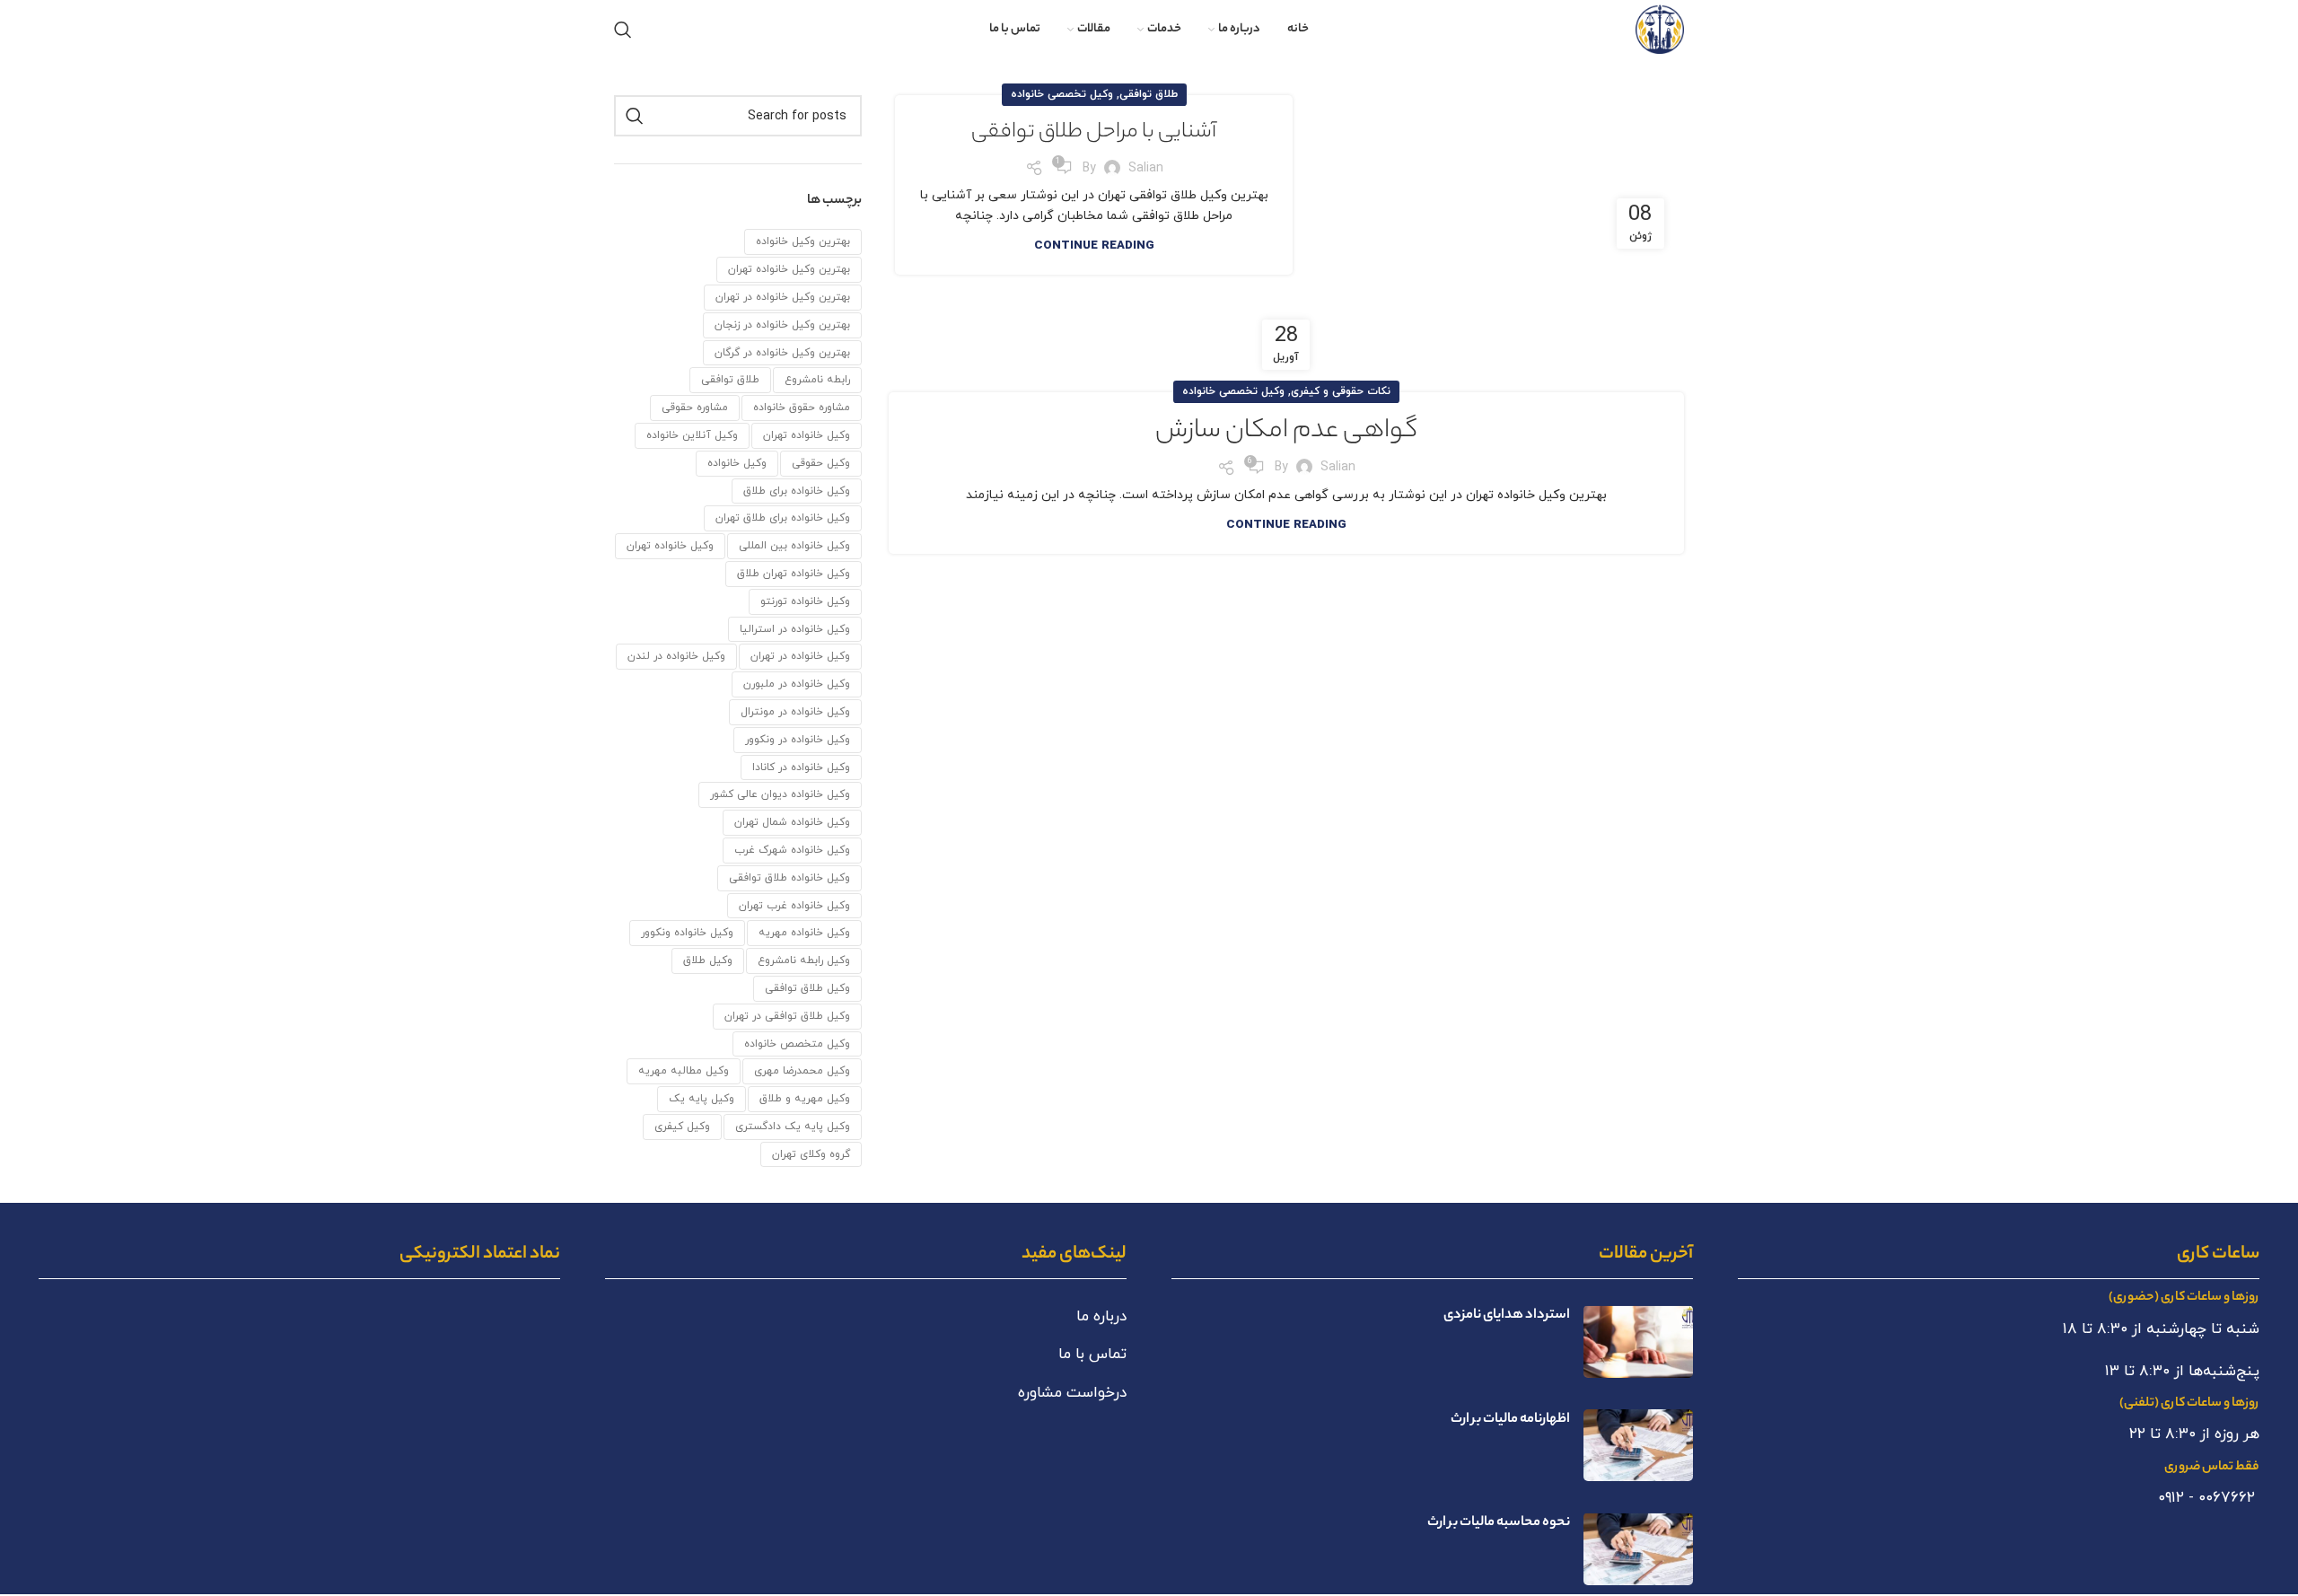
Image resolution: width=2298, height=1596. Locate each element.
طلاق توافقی (1149, 94)
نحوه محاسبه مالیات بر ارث (1499, 1523)
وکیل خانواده (737, 463)
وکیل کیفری (682, 1127)
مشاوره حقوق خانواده (802, 408)
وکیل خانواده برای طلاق (797, 491)
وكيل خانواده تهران (807, 435)
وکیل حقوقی (821, 463)
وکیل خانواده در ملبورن (797, 684)
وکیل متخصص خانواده (797, 1044)
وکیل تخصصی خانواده (1062, 94)
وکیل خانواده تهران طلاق (794, 574)
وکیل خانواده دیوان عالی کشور (780, 794)
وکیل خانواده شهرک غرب (792, 850)
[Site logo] (1660, 28)
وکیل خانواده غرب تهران (794, 906)
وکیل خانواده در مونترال (795, 712)
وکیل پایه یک (702, 1099)
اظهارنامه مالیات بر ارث (1510, 1420)
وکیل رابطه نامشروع (804, 960)
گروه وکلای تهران (811, 1154)
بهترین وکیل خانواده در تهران (783, 297)
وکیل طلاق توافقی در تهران (787, 1016)
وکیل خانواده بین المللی (794, 546)
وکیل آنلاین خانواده (692, 435)
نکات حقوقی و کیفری (1341, 391)
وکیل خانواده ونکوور (687, 933)
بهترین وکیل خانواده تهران (789, 269)
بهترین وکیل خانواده (803, 241)
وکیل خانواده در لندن (676, 656)
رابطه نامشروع (817, 380)
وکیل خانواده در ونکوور (798, 740)
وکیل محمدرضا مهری (802, 1071)
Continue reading (1094, 246)
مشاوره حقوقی (695, 408)
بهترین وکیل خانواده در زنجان (782, 325)
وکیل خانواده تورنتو (805, 601)
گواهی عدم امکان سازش (1286, 432)
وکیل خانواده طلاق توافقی (789, 878)
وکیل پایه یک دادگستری (793, 1127)
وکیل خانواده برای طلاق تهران (783, 518)
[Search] (623, 30)
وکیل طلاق (708, 960)
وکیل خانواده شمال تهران (792, 822)
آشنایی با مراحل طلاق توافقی (1094, 133)
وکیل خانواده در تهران (800, 656)
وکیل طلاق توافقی (807, 988)
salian (1146, 168)
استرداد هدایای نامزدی (1507, 1315)
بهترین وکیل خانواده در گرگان (782, 353)
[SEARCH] (635, 116)
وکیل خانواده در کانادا (801, 767)
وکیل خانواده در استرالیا (795, 629)
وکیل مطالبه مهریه (684, 1071)
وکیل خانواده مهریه (804, 933)
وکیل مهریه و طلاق (805, 1099)
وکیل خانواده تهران (670, 546)
